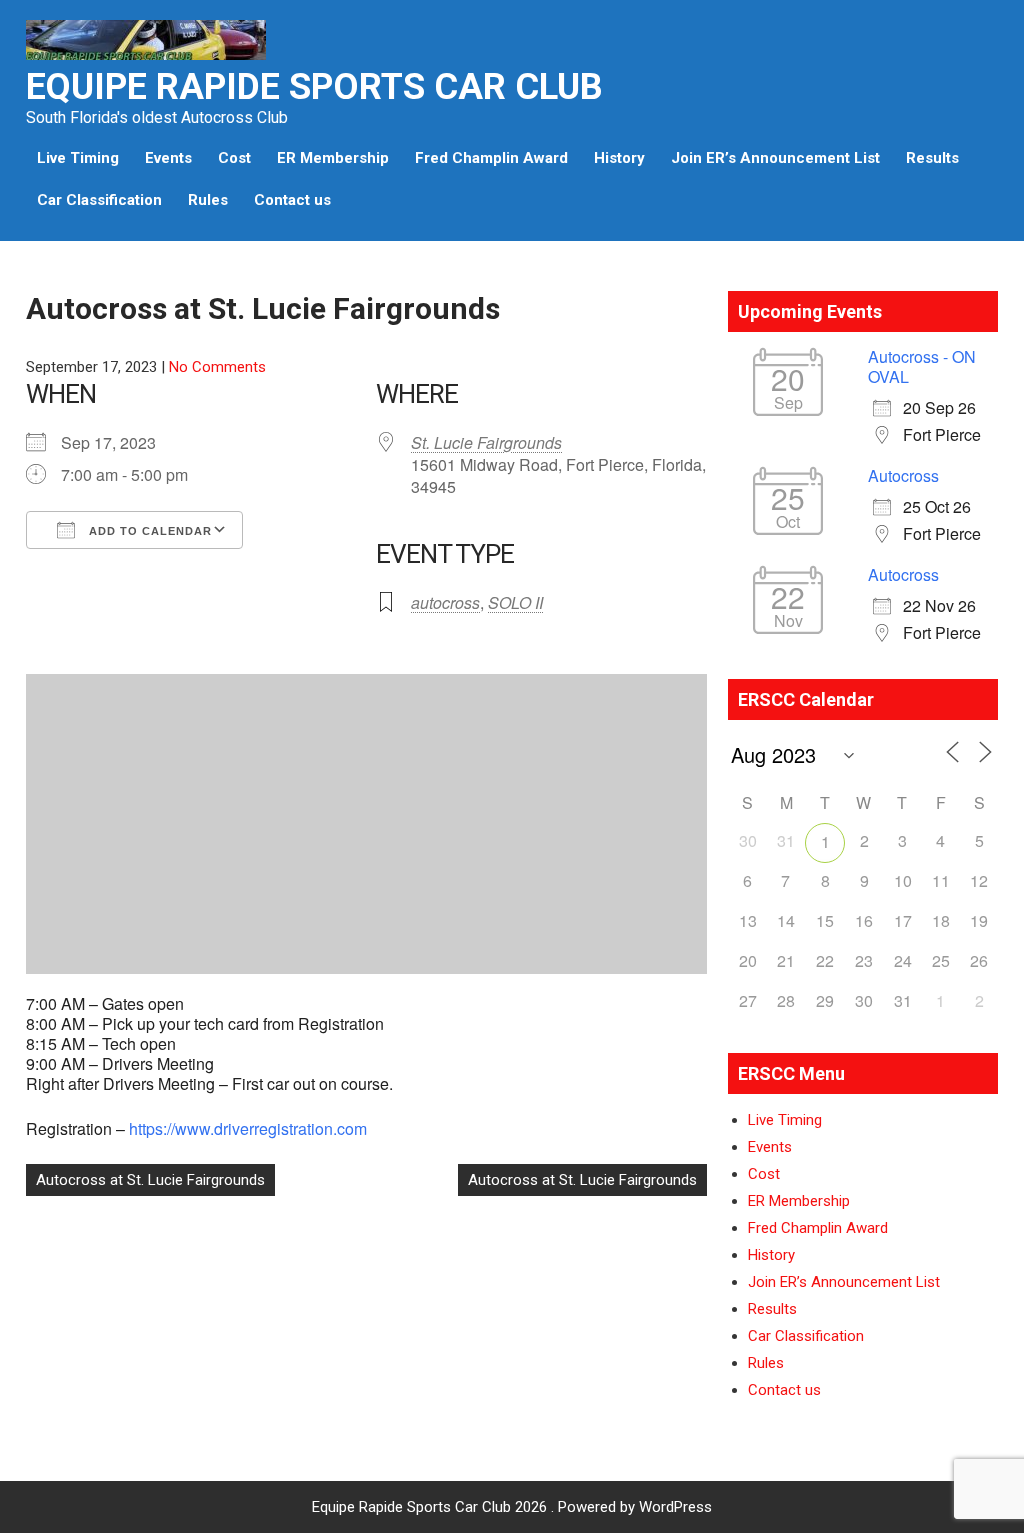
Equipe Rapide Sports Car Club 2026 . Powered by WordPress (512, 1507)
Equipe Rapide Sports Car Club (314, 87)
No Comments (217, 367)
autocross (445, 602)
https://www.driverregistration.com (248, 1128)
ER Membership (333, 158)
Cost (234, 158)
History (619, 158)
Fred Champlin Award (491, 158)
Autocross (903, 475)
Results (932, 158)
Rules (208, 200)
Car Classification (99, 200)
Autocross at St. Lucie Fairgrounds (150, 1180)
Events (168, 158)
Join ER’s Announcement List (775, 158)
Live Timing (78, 158)
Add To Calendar (148, 531)
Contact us (292, 200)
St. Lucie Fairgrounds (486, 442)
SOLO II (515, 602)
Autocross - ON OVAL (922, 366)
